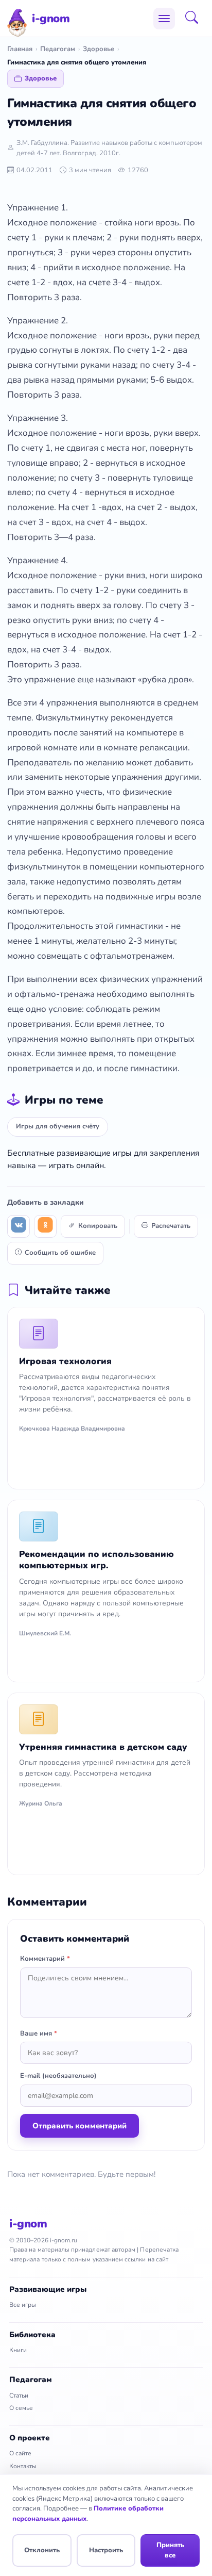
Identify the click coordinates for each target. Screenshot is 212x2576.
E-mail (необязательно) (58, 2076)
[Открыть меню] (164, 19)
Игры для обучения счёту (58, 1126)
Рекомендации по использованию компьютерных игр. (96, 1560)
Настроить (106, 2550)
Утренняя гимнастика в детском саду (103, 1747)
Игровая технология (65, 1361)
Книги (18, 2350)
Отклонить (42, 2550)
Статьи (19, 2395)
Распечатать (171, 1226)
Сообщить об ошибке (60, 1253)
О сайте (20, 2453)
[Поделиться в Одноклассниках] (45, 1226)
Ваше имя (39, 2033)
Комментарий (45, 1959)
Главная (20, 49)
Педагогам (58, 49)
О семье (21, 2408)
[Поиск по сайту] (195, 19)
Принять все (170, 2550)
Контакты (23, 2466)
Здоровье (99, 49)
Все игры (23, 2305)
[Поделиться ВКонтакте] (19, 1226)
